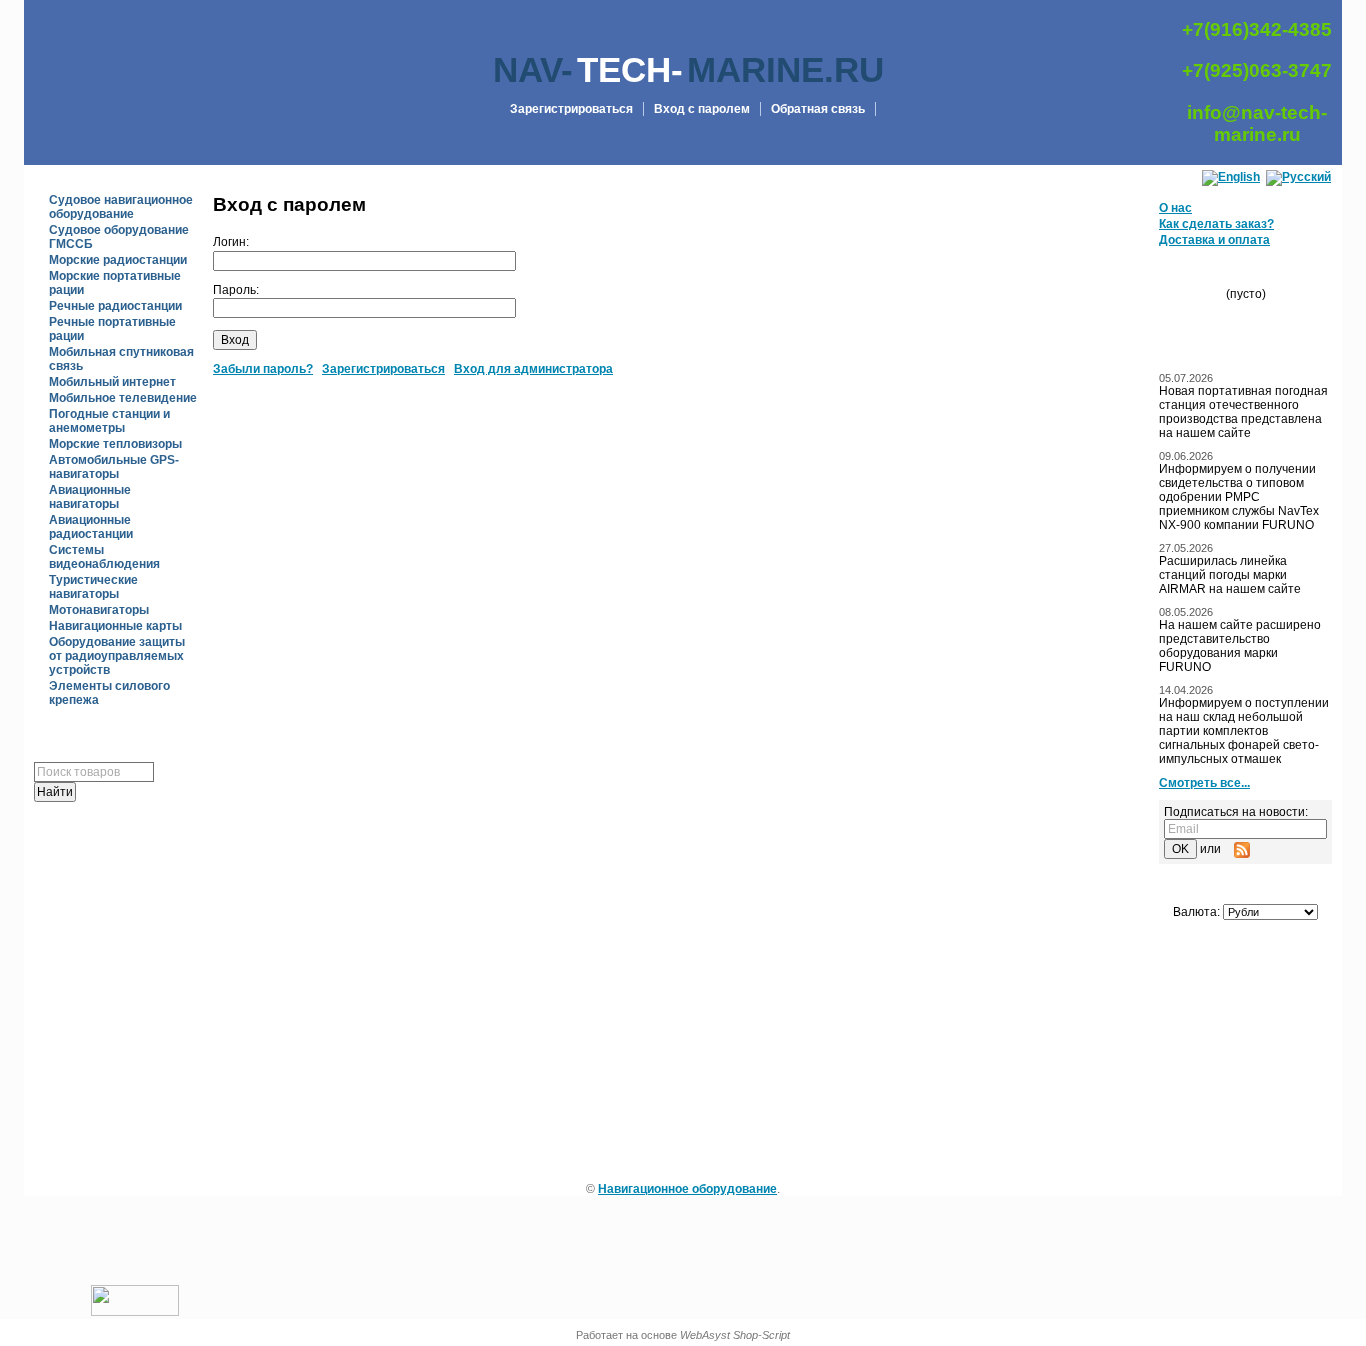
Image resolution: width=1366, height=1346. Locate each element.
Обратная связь (818, 109)
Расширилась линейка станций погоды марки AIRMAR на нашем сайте (1230, 575)
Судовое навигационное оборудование (121, 207)
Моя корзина (1253, 273)
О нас (1175, 208)
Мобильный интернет (112, 382)
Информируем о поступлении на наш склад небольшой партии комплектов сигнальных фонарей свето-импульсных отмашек (1244, 731)
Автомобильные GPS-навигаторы (114, 467)
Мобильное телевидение (123, 398)
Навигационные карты (115, 626)
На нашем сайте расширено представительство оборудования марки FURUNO (1240, 646)
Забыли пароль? (263, 369)
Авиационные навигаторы (90, 497)
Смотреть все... (1204, 783)
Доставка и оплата (1214, 240)
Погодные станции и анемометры (109, 421)
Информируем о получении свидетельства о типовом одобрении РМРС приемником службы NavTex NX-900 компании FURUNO (1239, 497)
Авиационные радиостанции (91, 527)
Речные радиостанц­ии (115, 306)
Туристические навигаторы (93, 587)
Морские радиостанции (118, 260)
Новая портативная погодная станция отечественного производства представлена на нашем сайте (1243, 412)
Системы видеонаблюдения (104, 557)
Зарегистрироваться (571, 109)
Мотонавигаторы (99, 610)
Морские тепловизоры (115, 444)
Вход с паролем (702, 109)
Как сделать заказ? (1216, 224)
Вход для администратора (533, 369)
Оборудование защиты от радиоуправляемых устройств (117, 656)
